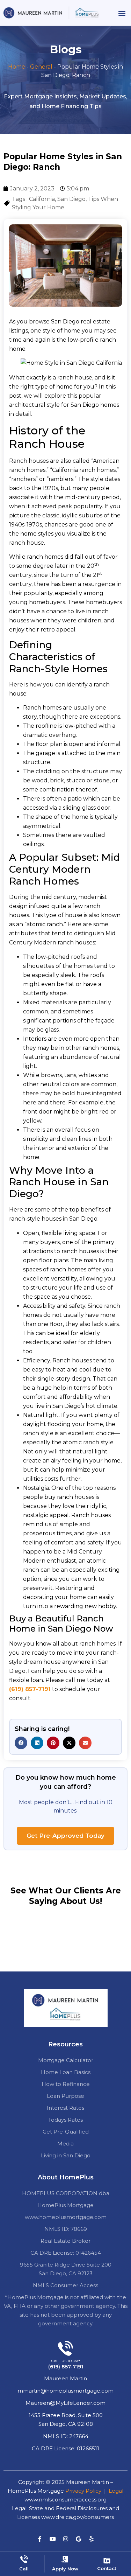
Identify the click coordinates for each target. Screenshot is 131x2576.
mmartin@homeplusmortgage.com (65, 2391)
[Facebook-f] (40, 2539)
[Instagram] (66, 2539)
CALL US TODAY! (66, 2361)
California (42, 199)
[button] (122, 13)
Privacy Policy (83, 2491)
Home (17, 67)
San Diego (71, 199)
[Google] (79, 2539)
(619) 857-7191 (30, 1689)
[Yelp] (92, 2539)
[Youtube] (53, 2539)
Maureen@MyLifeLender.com (65, 2403)
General (41, 67)
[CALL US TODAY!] (65, 2348)
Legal (116, 2491)
